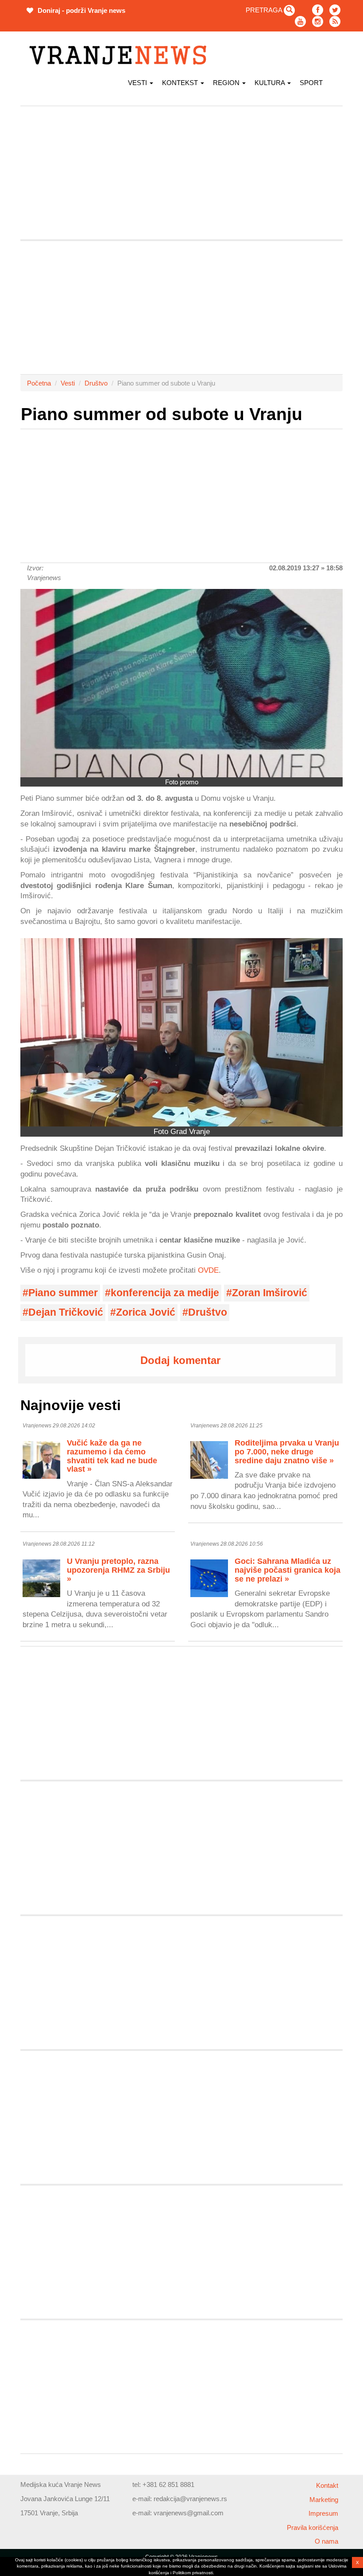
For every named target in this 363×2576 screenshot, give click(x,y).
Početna (39, 383)
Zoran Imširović (270, 1293)
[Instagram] (318, 21)
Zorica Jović (146, 1312)
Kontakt (327, 2485)
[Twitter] (335, 10)
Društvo (96, 383)
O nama (326, 2541)
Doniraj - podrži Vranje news (81, 10)
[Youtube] (300, 21)
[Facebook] (318, 10)
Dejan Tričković (66, 1312)
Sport (311, 83)
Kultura (270, 83)
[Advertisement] (181, 173)
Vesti (138, 83)
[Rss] (335, 21)
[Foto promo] (181, 683)
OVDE (208, 1270)
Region (227, 83)
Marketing (324, 2500)
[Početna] (121, 55)
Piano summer (63, 1293)
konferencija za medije (165, 1293)
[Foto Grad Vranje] (181, 1032)
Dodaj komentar (180, 1360)
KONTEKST (181, 83)
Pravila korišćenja (313, 2527)
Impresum (323, 2513)
